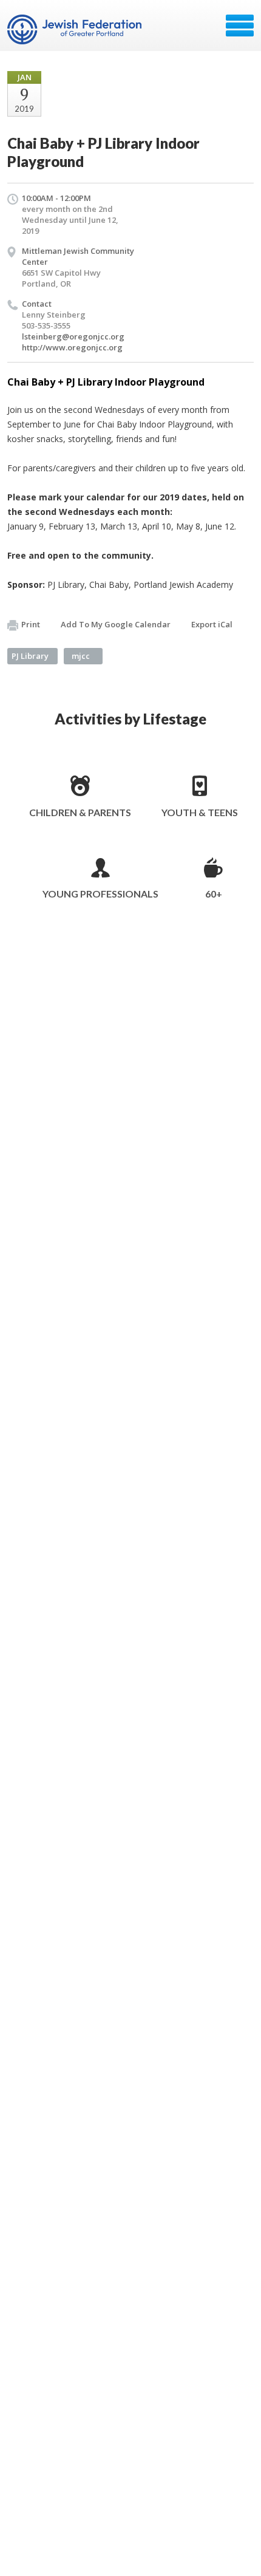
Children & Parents (80, 812)
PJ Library (30, 656)
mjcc (81, 656)
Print (31, 624)
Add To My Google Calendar (116, 624)
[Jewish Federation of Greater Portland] (76, 30)
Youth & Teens (200, 812)
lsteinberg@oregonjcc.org (73, 336)
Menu (240, 26)
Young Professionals (100, 894)
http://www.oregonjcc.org (72, 347)
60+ (214, 894)
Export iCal (212, 624)
